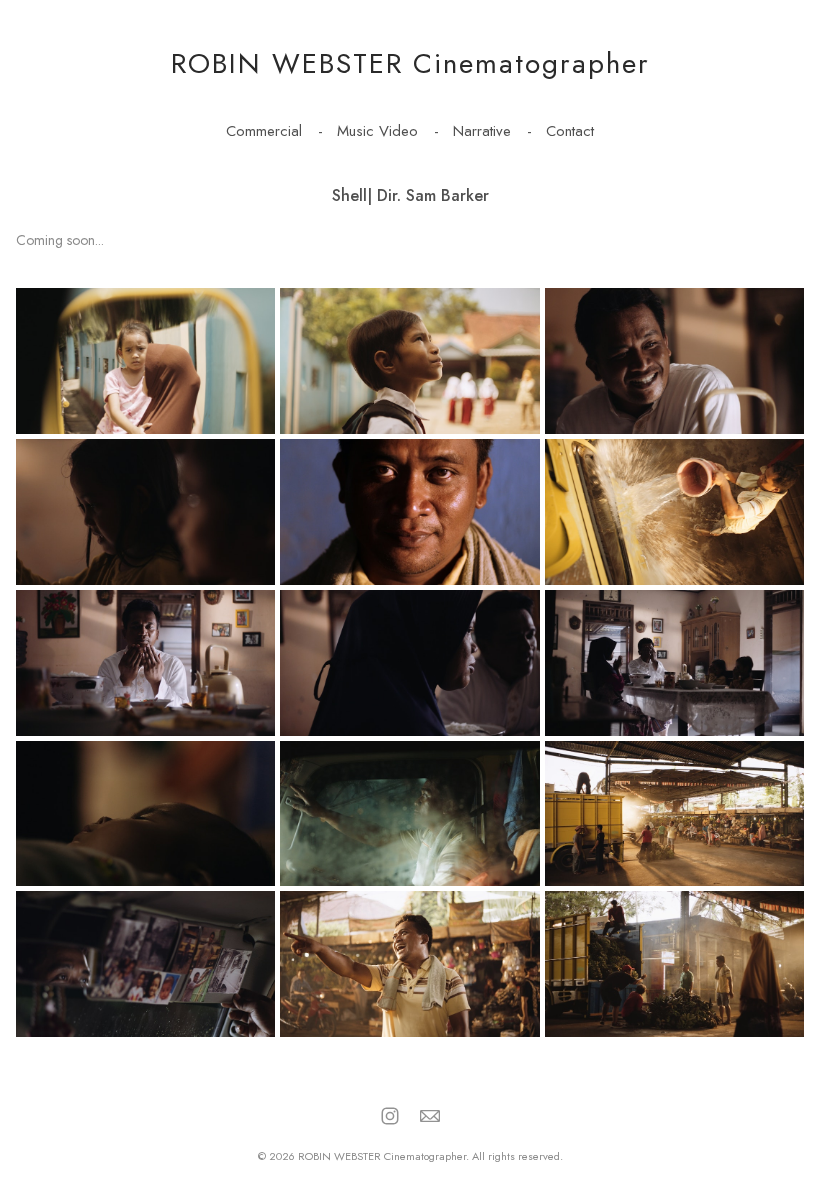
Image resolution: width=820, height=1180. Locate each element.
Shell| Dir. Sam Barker (410, 195)
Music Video (377, 131)
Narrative (482, 131)
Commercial (264, 131)
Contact (570, 131)
